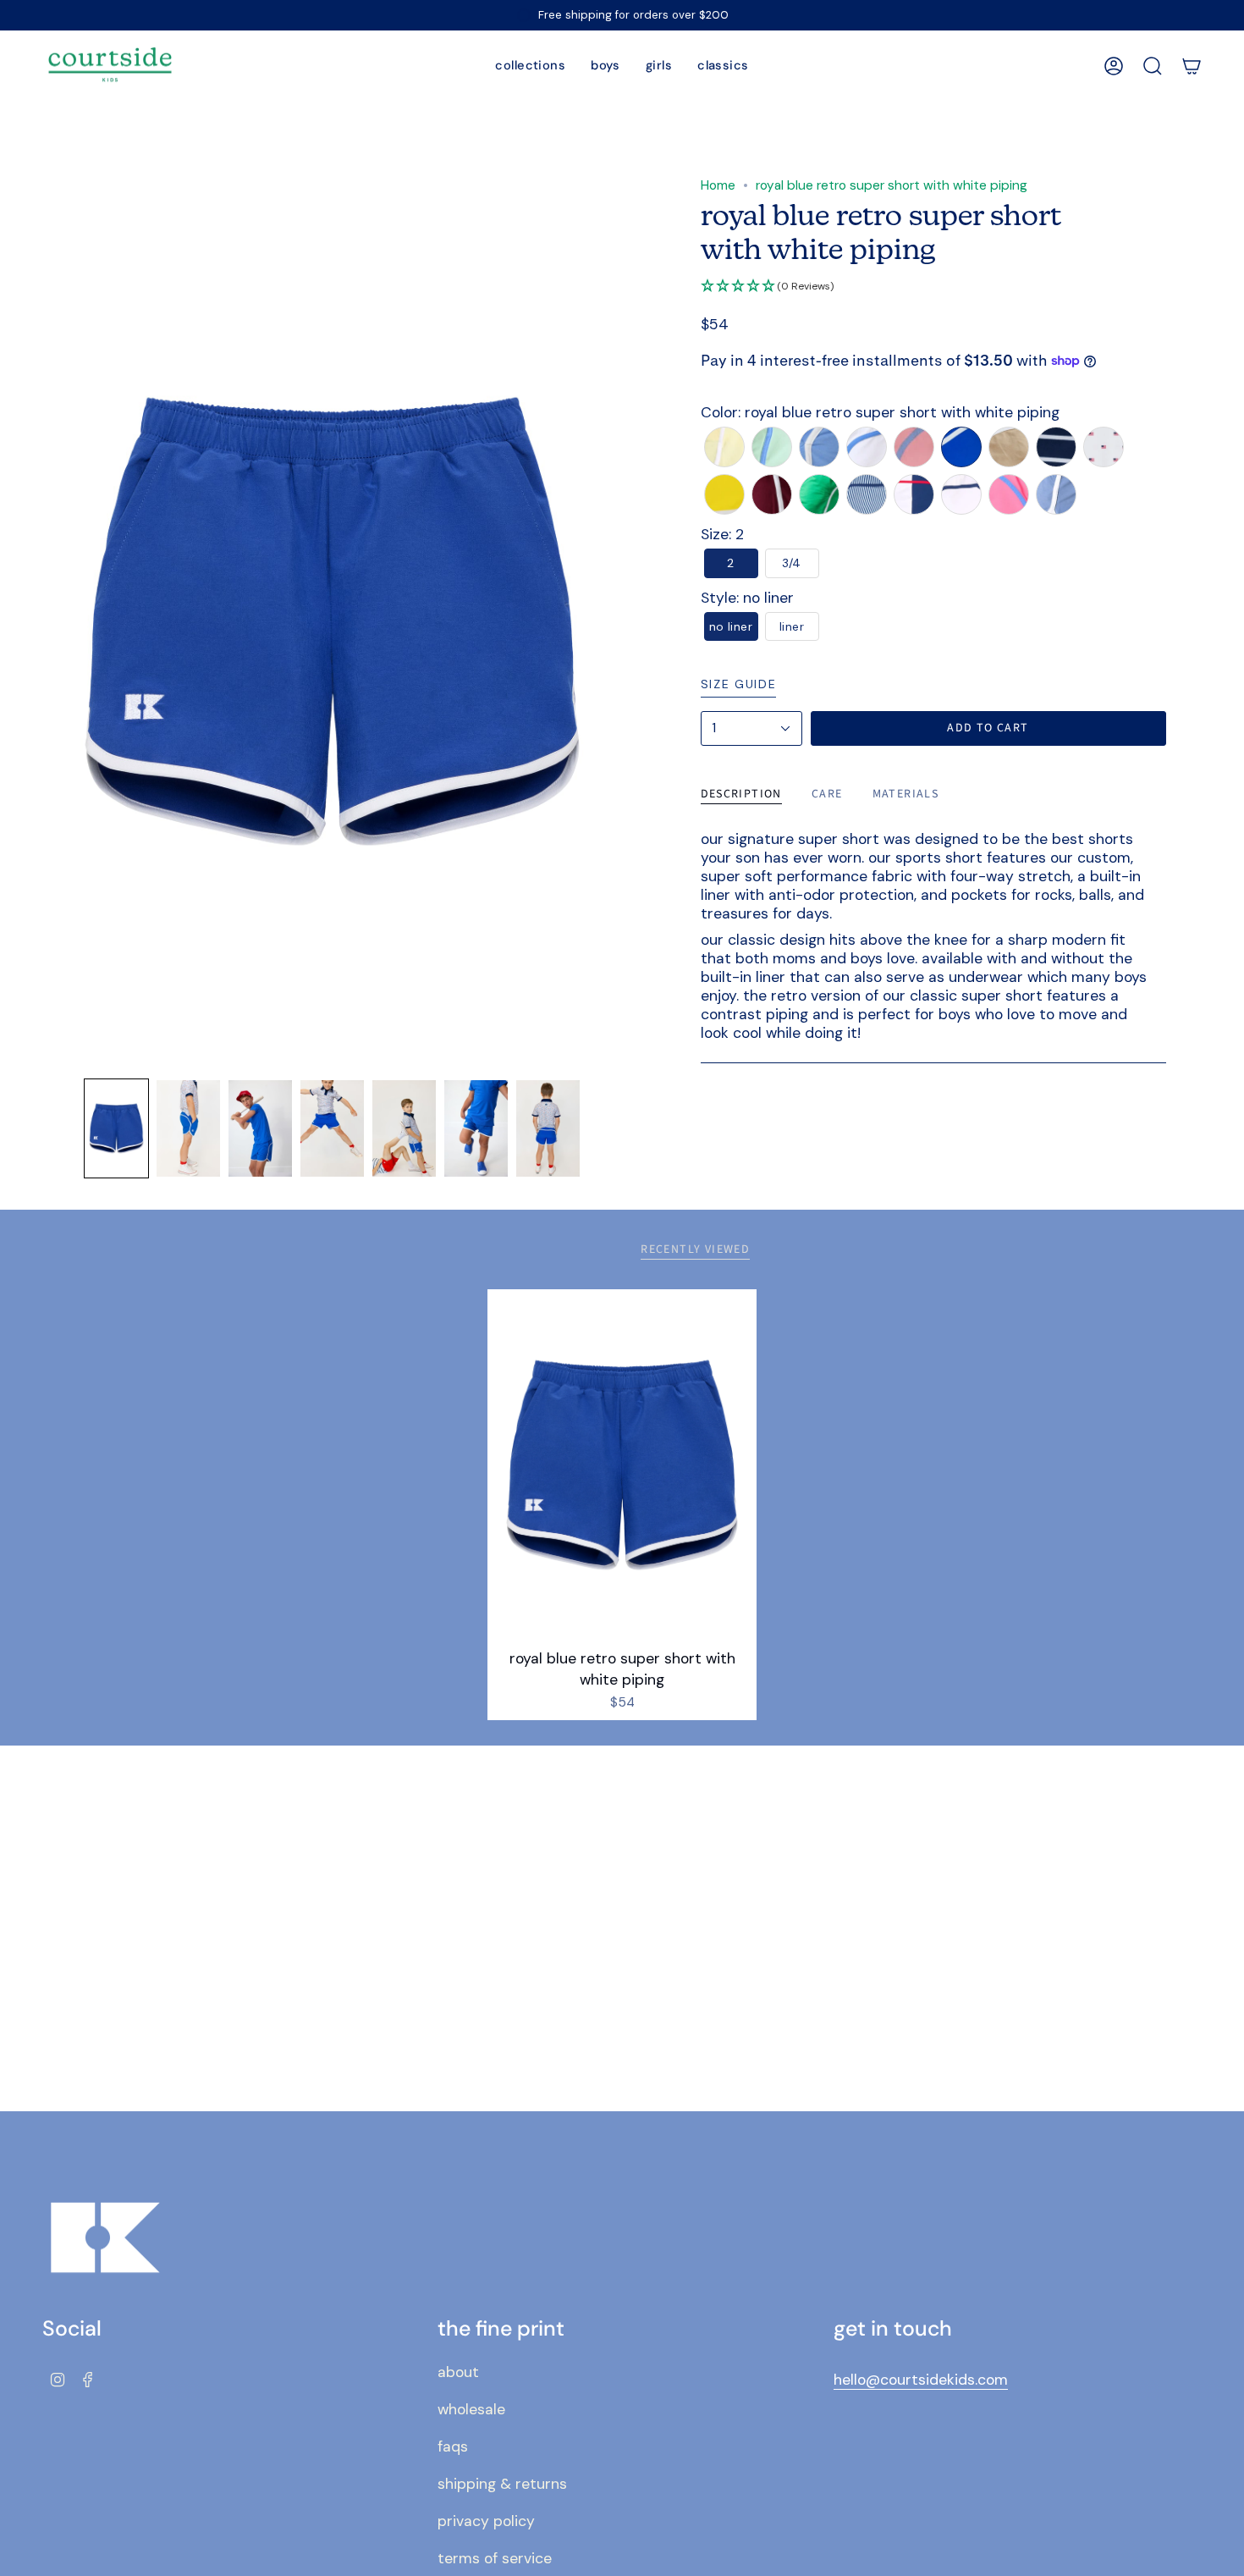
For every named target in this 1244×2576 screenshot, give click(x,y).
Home (718, 185)
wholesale (471, 2409)
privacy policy (486, 2521)
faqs (453, 2446)
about (458, 2372)
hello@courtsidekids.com (921, 2380)
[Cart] (1192, 66)
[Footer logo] (106, 2238)
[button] (530, 66)
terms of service (495, 2558)
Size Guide (739, 684)
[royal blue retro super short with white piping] (622, 1465)
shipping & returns (502, 2484)
